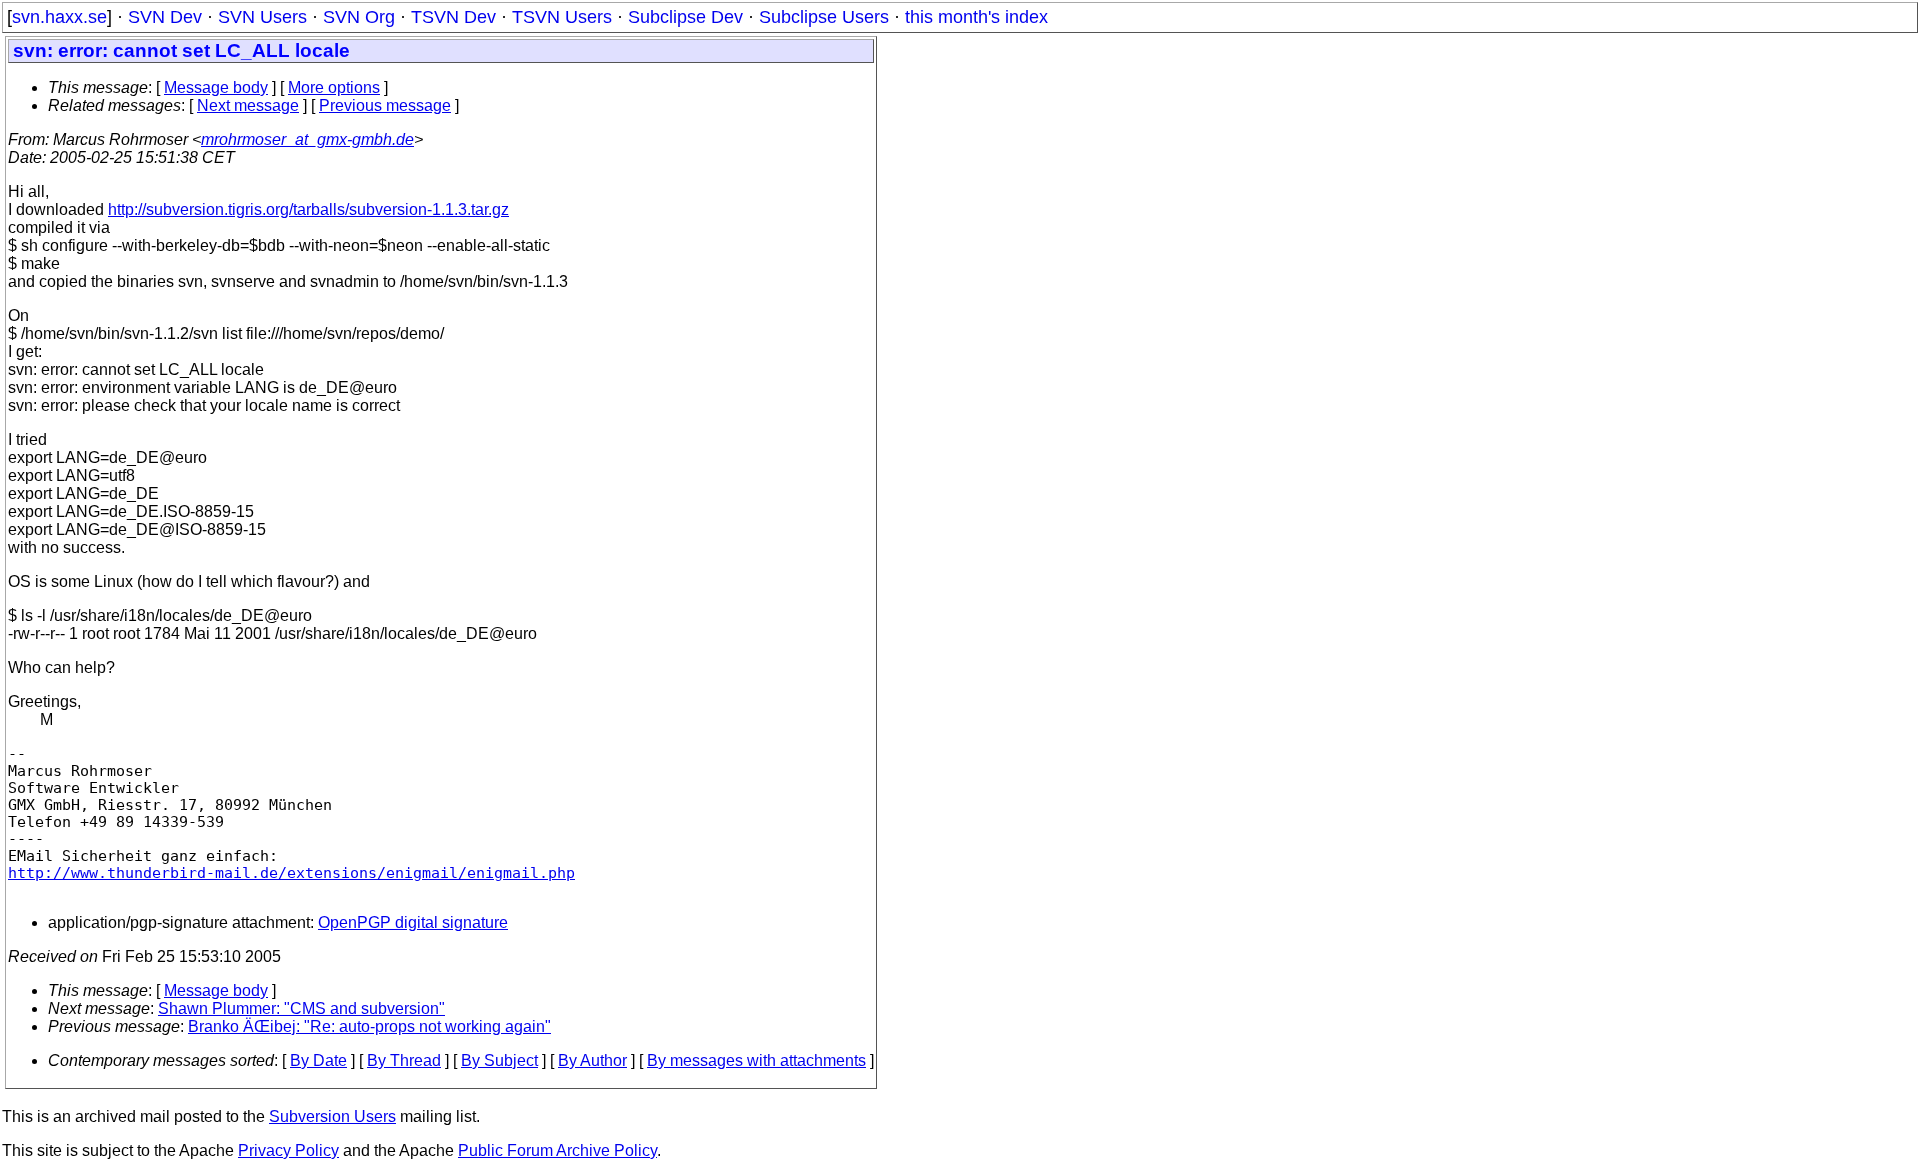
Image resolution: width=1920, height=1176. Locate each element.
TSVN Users (562, 17)
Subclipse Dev (685, 17)
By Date (318, 1060)
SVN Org (359, 17)
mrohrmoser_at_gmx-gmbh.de (307, 139)
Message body (216, 87)
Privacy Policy (288, 1150)
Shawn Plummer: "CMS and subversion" (301, 1008)
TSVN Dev (453, 17)
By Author (592, 1060)
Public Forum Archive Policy (557, 1150)
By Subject (499, 1060)
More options (334, 87)
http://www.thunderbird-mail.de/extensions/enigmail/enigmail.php (291, 872)
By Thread (404, 1060)
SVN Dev (165, 17)
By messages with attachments (756, 1060)
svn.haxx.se (59, 17)
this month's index (976, 17)
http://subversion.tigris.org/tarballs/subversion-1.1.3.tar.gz (308, 209)
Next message (248, 105)
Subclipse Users (824, 17)
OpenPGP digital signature (413, 922)
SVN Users (262, 17)
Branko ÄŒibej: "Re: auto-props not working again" (369, 1026)
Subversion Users (332, 1116)
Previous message (385, 105)
